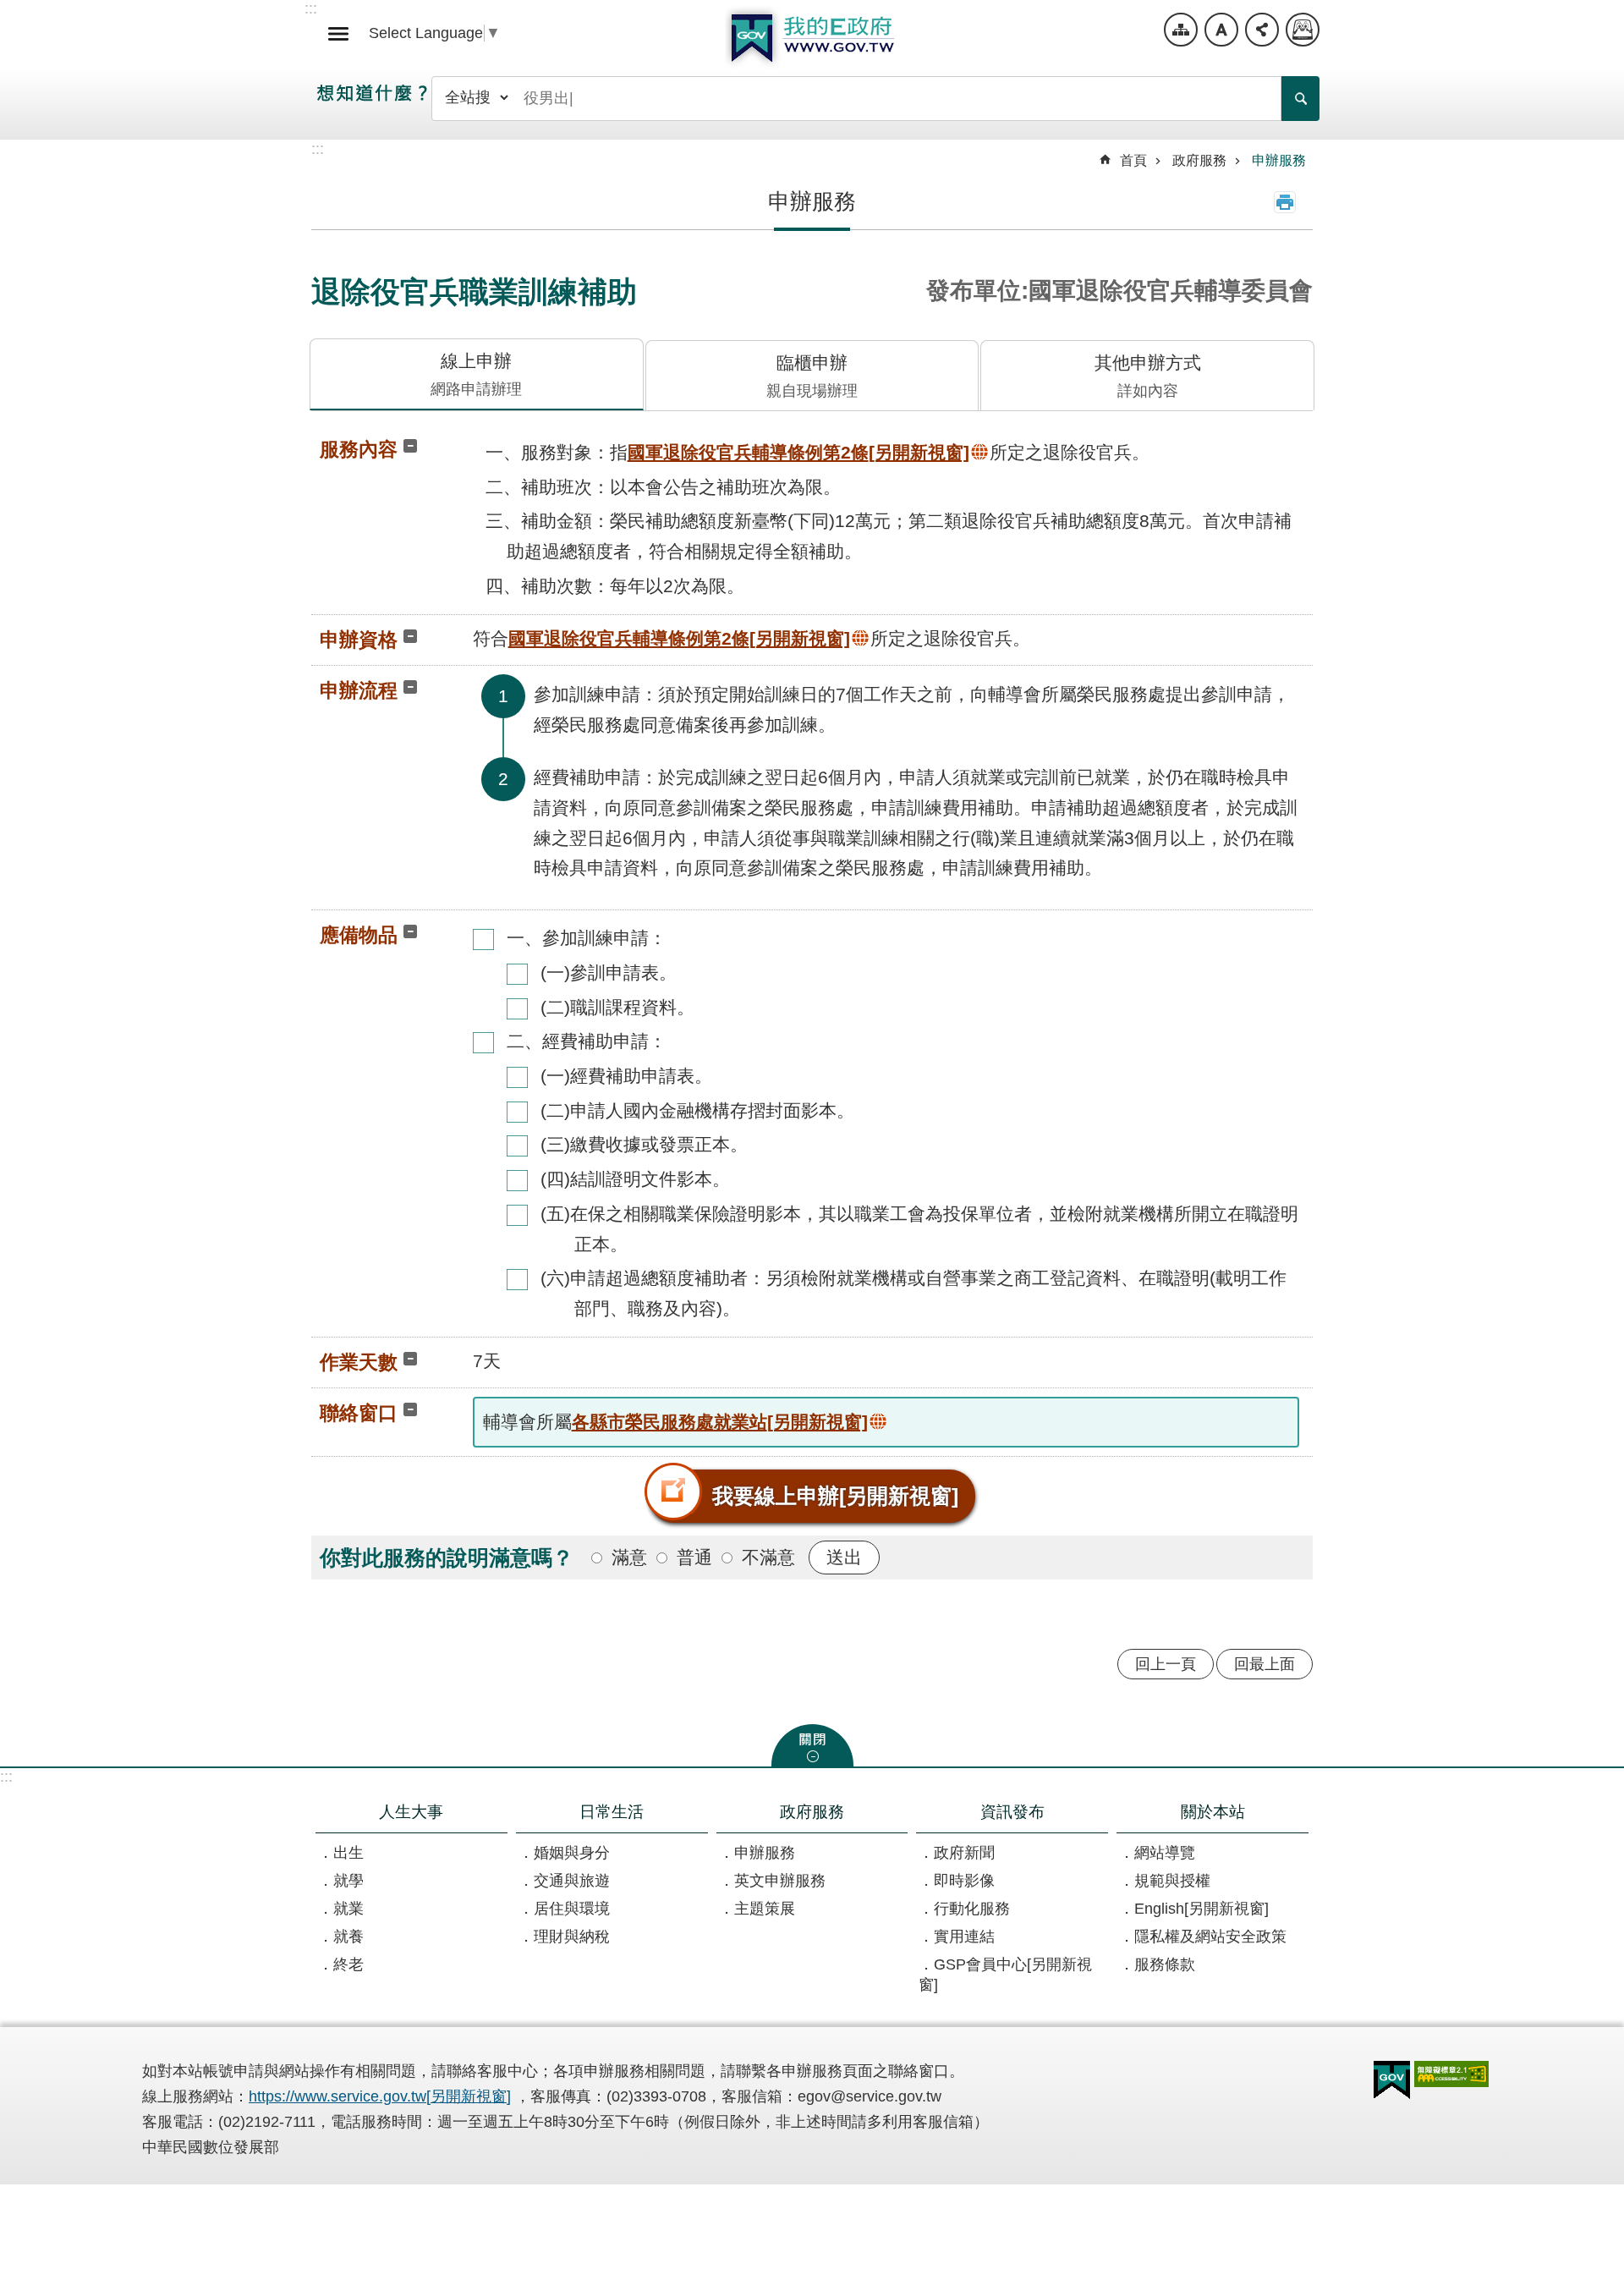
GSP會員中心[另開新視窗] (1005, 1975)
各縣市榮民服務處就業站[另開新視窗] (720, 1422)
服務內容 (359, 449)
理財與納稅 (572, 1937)
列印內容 (1285, 202)
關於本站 (1213, 1811)
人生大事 (411, 1811)
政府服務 (1199, 160)
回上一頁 (1166, 1664)
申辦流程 (359, 690)
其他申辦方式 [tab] (1148, 376)
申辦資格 (359, 640)
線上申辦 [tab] (476, 374)
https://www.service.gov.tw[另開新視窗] (380, 2096)
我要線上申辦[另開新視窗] (835, 1496)
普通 (694, 1557)
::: (6, 1777)
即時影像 (964, 1881)
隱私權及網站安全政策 (1210, 1937)
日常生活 (612, 1811)
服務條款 (1165, 1964)
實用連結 (964, 1937)
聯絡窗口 (359, 1413)
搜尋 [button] (1300, 99)
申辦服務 (1279, 160)
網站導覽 (1181, 30)
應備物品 (359, 935)
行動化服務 (972, 1909)
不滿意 (768, 1557)
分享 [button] (1262, 30)
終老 (348, 1964)
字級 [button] (1221, 30)
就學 (348, 1881)
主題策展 (765, 1909)
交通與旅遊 (572, 1881)
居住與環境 (572, 1909)
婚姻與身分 (572, 1853)
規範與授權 (1172, 1881)
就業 (348, 1909)
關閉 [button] (812, 1745)
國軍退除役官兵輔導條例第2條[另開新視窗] (798, 452)
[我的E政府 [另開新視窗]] (1392, 2080)
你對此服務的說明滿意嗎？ (447, 1558)
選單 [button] (338, 34)
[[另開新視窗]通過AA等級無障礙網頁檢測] (1451, 2074)
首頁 (1133, 160)
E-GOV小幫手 (1303, 30)
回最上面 (1265, 1664)
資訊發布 (1012, 1811)
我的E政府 (812, 38)
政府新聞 (964, 1853)
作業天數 (359, 1362)
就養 (348, 1937)
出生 (348, 1853)
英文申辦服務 (780, 1881)
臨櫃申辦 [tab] (812, 376)
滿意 (629, 1557)
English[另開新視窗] (1202, 1909)
